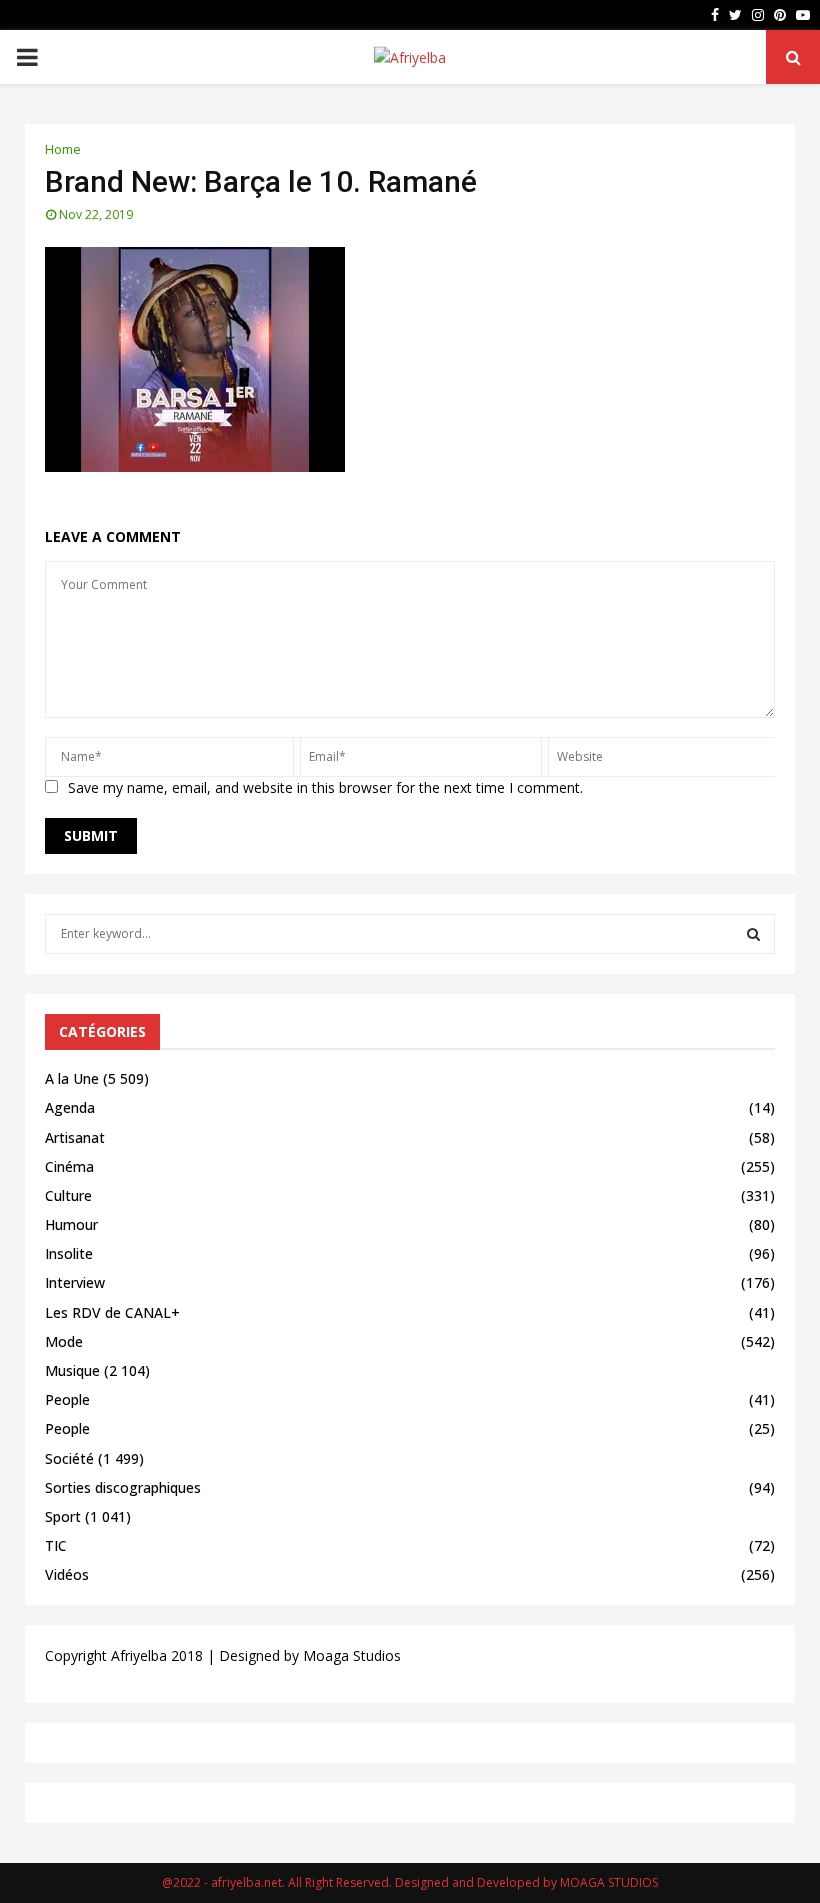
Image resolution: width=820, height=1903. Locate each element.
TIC (56, 1545)
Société (69, 1458)
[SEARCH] (753, 934)
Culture (68, 1195)
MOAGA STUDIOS (609, 1882)
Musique (72, 1370)
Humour (71, 1224)
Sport (63, 1516)
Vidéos (67, 1574)
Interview (75, 1282)
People (67, 1399)
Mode (64, 1341)
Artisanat (75, 1137)
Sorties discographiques (123, 1487)
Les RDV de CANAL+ (112, 1312)
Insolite (69, 1253)
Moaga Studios (352, 1655)
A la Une (72, 1078)
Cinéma (69, 1166)
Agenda (70, 1107)
